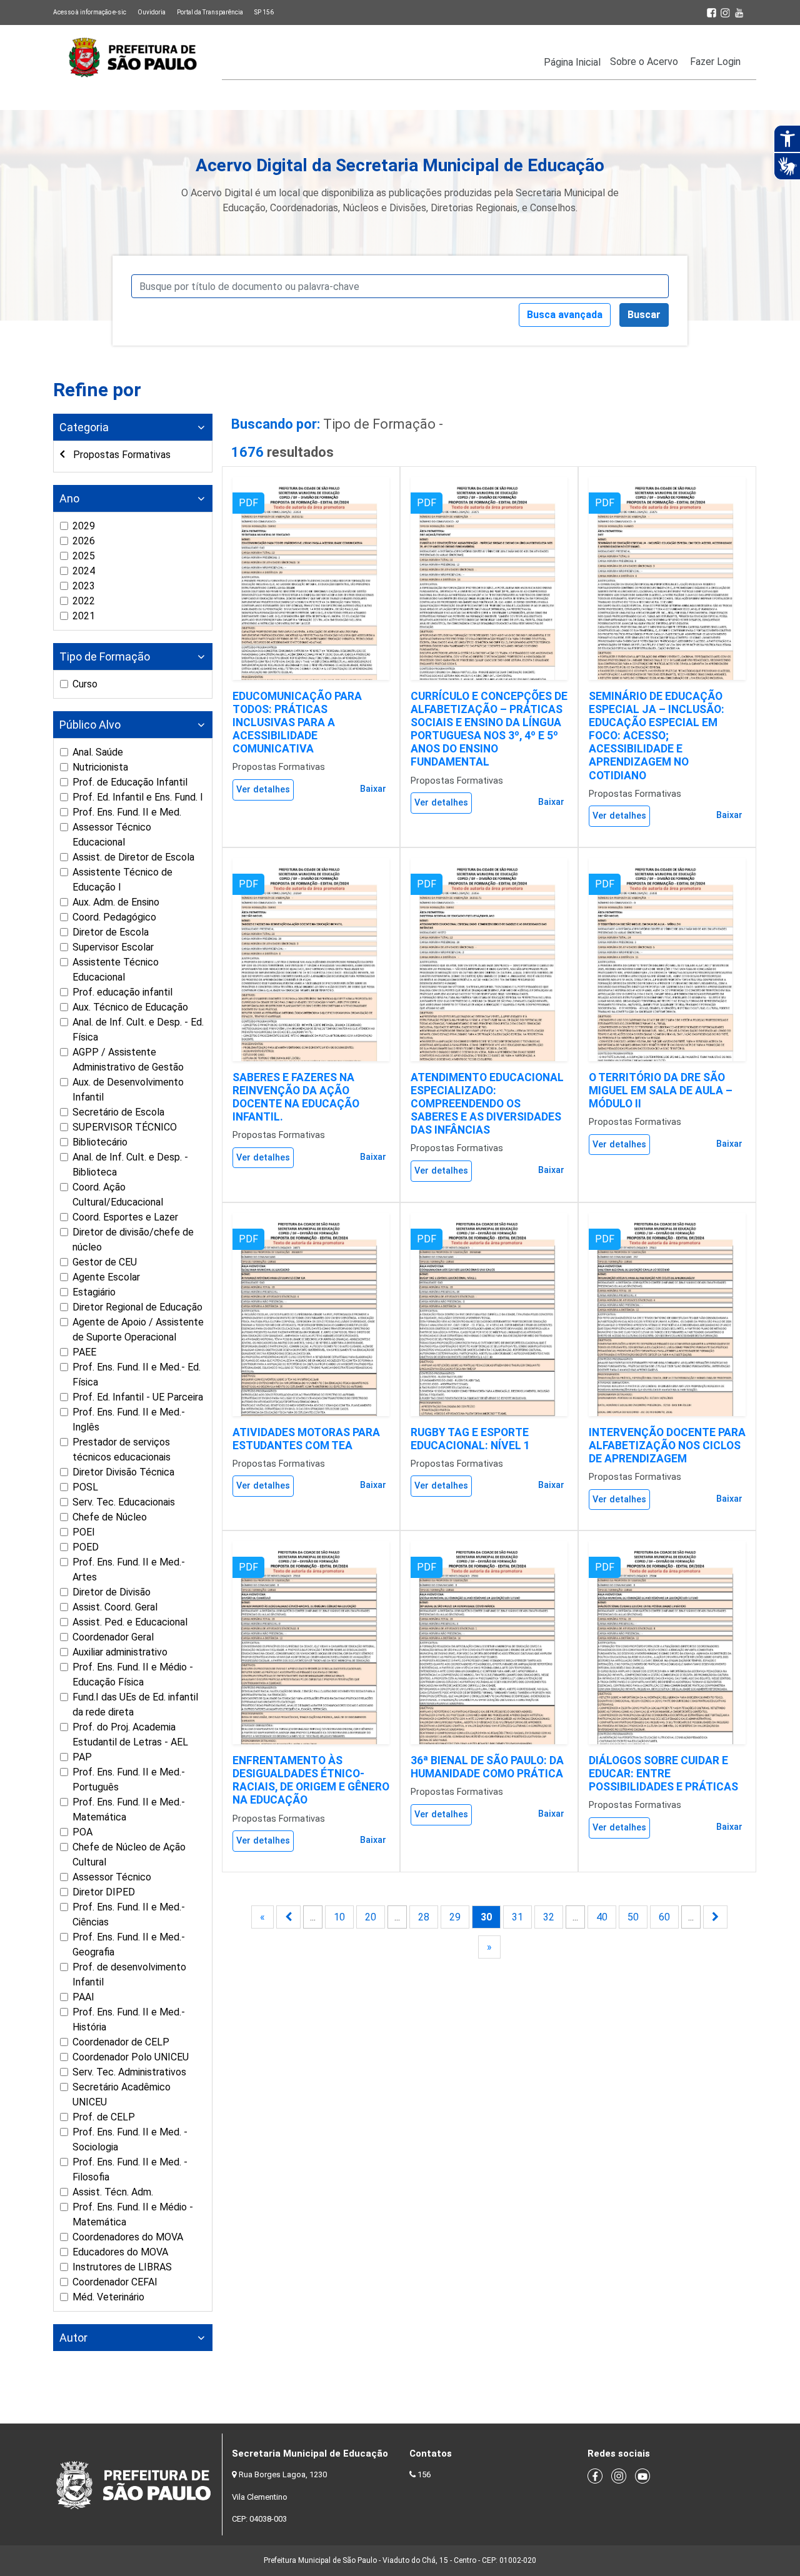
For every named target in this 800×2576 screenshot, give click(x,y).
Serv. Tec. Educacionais (124, 1502)
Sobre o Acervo (644, 62)
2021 (84, 616)
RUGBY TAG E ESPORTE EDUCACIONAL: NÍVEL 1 (470, 1439)
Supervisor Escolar (113, 947)
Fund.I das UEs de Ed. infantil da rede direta (135, 1705)
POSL (85, 1487)
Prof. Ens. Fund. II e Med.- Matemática (129, 1810)
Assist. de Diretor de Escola (133, 857)
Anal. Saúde (98, 752)
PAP (82, 1757)
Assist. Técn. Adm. (113, 2192)
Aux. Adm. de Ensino (116, 902)
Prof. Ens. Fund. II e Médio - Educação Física (133, 1675)
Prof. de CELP (104, 2117)
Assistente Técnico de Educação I (122, 880)
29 (455, 1917)
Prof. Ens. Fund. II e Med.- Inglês (129, 1420)
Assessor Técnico (112, 1877)
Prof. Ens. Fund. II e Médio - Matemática (133, 2214)
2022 (84, 601)
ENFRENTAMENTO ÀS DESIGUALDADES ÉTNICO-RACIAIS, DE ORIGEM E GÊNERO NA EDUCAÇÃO (311, 1780)
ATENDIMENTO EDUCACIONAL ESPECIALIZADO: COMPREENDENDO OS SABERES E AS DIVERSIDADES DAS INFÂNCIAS (487, 1104)
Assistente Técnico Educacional (116, 970)
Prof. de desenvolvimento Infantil (129, 1974)
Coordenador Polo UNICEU (131, 2057)
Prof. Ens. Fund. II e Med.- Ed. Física (137, 1375)
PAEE (84, 1352)
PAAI (83, 1997)
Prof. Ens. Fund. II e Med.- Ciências (129, 1915)
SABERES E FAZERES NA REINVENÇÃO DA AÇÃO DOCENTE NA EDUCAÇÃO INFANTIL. (296, 1097)
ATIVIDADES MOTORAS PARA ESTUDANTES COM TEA (306, 1439)
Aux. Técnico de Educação (130, 1007)
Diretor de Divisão (112, 1592)
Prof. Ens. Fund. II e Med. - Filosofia (130, 2169)
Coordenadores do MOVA (128, 2237)
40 (602, 1917)
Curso (85, 684)
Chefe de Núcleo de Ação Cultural (129, 1855)
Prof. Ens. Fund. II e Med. (127, 812)
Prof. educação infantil (122, 992)
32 (549, 1917)
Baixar (373, 789)
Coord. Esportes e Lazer (125, 1217)
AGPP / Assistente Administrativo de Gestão (128, 1060)
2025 (84, 556)
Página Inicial (572, 62)
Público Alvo (90, 725)
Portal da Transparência (210, 12)
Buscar (644, 315)
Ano (69, 498)
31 (517, 1917)
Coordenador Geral (113, 1637)
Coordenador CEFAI (115, 2282)
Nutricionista (100, 767)
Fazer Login (715, 62)
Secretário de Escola (118, 1112)
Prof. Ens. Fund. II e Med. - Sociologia (130, 2139)
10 (339, 1917)
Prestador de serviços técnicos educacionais (122, 1450)
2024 (84, 571)
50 (633, 1917)
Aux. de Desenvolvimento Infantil (128, 1090)
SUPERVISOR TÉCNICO (125, 1127)
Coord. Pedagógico (114, 917)
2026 (84, 541)
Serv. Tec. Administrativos (129, 2072)
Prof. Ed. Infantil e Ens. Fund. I (138, 797)
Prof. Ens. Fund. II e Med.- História (129, 2019)
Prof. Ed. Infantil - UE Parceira (138, 1397)
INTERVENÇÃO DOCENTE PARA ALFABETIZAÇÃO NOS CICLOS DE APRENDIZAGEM (667, 1445)
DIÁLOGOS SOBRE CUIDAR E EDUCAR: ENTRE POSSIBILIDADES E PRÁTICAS (663, 1774)
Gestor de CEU (105, 1262)
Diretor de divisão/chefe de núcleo (133, 1240)
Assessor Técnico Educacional (112, 835)
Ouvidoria (152, 12)
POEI (84, 1532)
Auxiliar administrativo (120, 1652)
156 (424, 2474)
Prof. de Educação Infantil (130, 782)
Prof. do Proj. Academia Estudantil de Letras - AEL (130, 1735)
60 (664, 1917)
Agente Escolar (106, 1277)
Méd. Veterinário (108, 2297)
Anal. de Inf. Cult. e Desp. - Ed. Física (138, 1030)
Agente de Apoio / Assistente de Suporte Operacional (138, 1330)
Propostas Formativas (121, 455)
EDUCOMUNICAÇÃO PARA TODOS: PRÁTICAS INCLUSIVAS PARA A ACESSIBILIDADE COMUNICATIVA (297, 722)
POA (82, 1832)
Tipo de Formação (105, 656)
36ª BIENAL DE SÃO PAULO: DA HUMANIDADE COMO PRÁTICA (487, 1767)
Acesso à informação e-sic (90, 12)
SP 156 (264, 12)
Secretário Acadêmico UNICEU (122, 2094)
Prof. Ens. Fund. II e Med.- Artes (129, 1570)
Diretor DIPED (104, 1892)
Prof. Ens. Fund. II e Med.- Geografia (129, 1944)
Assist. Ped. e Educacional (130, 1622)
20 (371, 1917)
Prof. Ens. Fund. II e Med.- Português (129, 1780)
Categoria (84, 427)
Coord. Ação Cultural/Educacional (118, 1195)
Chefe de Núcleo (110, 1517)
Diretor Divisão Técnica (123, 1472)
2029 (84, 526)
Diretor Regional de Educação (137, 1307)
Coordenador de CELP (121, 2042)
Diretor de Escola (111, 932)
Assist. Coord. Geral (115, 1607)
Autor (73, 2338)
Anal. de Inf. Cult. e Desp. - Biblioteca (130, 1165)
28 (424, 1917)
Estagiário (94, 1292)
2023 (84, 586)
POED (86, 1547)
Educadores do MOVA (120, 2252)
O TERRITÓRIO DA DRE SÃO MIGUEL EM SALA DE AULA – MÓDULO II (661, 1091)
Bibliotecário (100, 1142)
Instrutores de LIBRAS (122, 2267)
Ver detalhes (263, 790)
